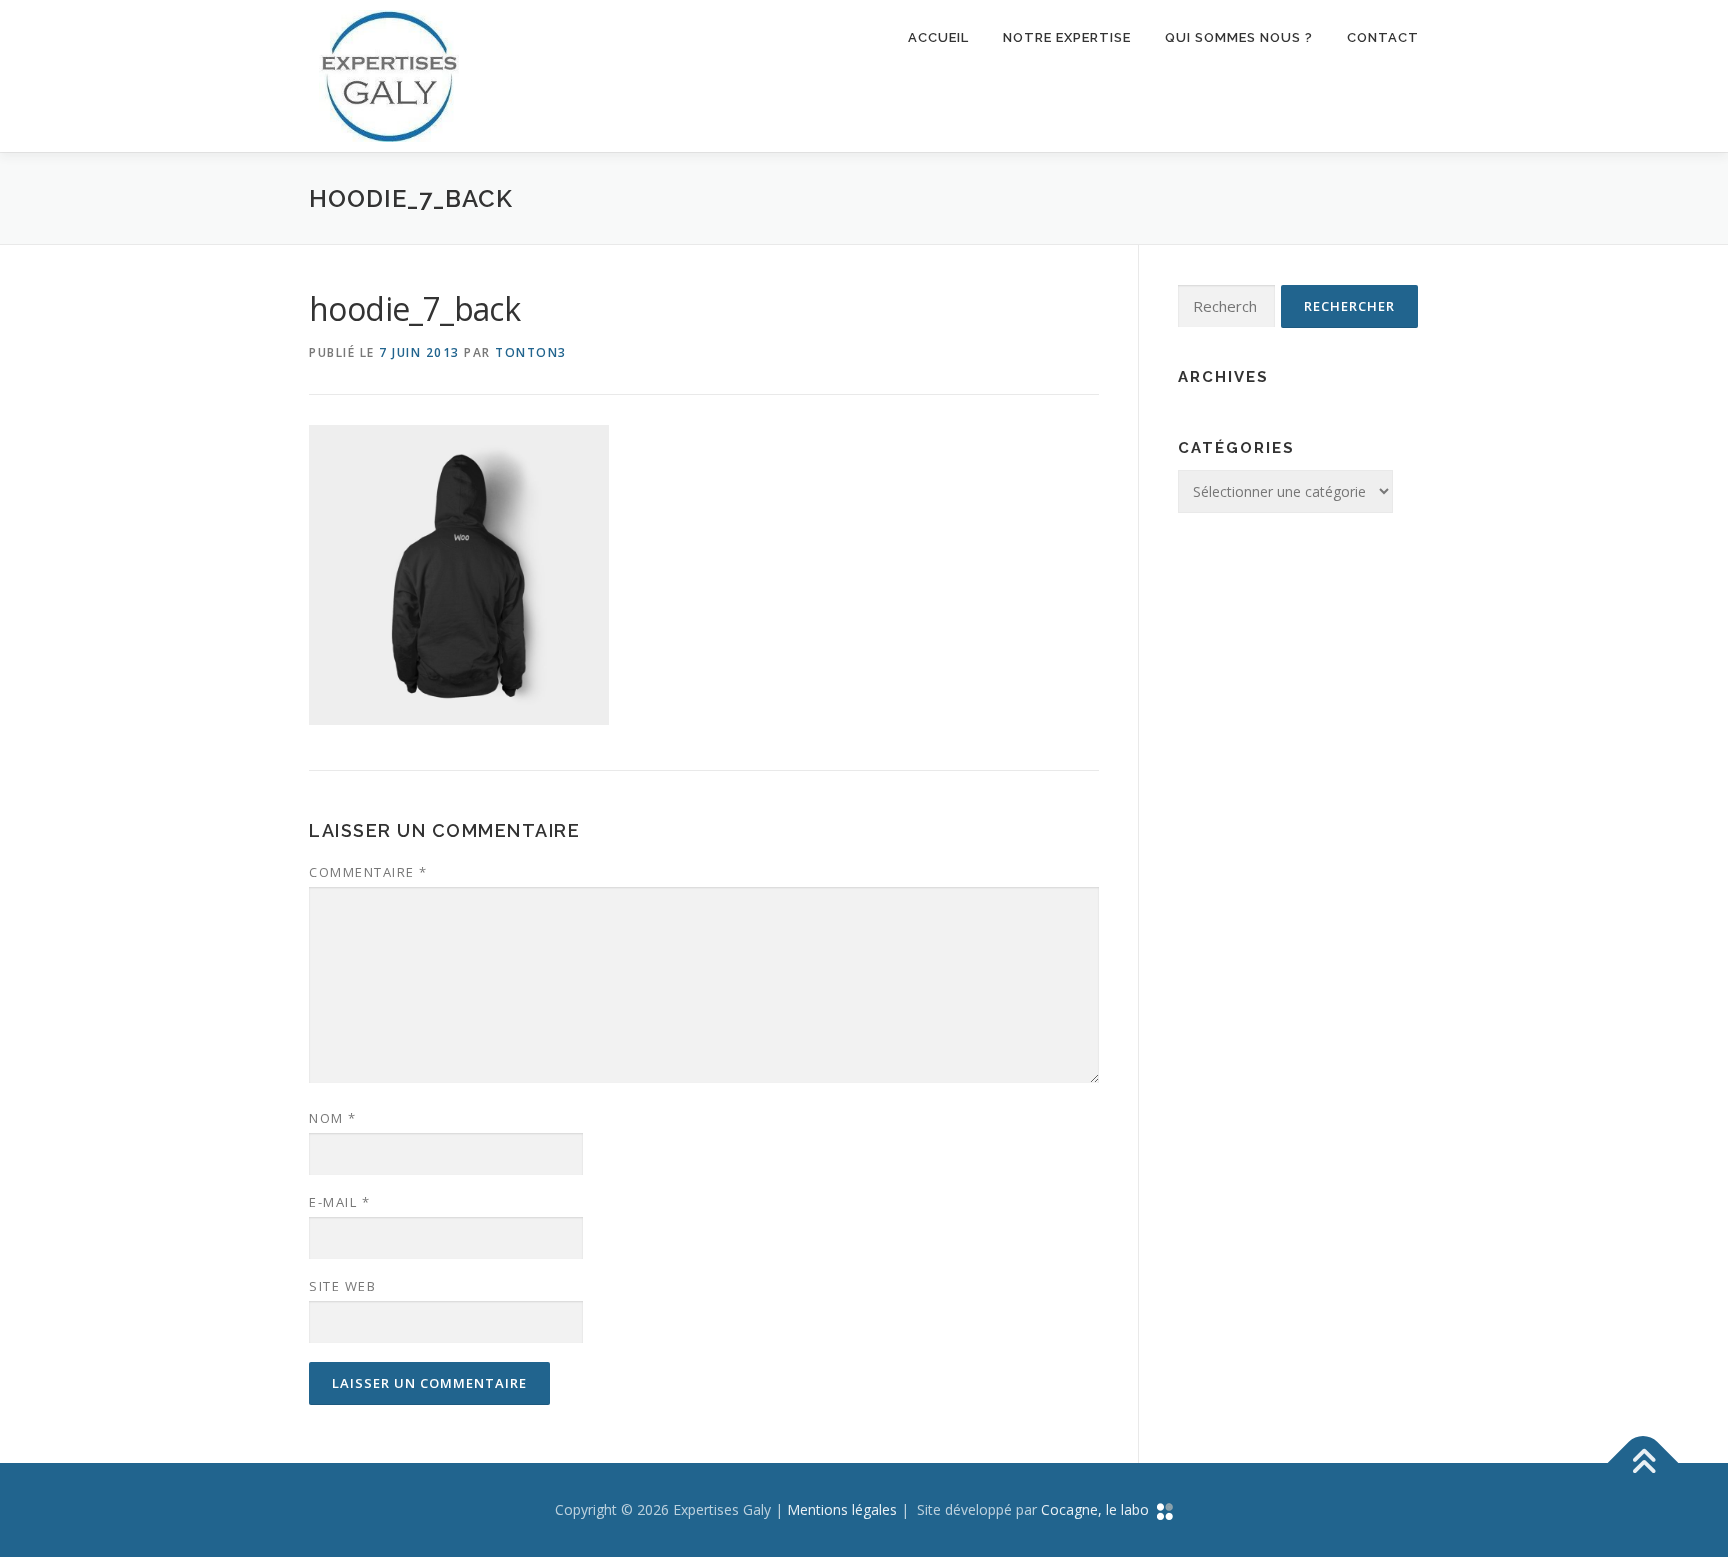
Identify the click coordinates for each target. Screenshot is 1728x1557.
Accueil (938, 37)
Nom (333, 1118)
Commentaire (368, 872)
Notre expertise (1067, 37)
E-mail (339, 1202)
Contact (1383, 37)
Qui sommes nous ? (1239, 37)
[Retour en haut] (1643, 1463)
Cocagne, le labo (1099, 1509)
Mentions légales (842, 1509)
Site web (342, 1286)
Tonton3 (531, 352)
